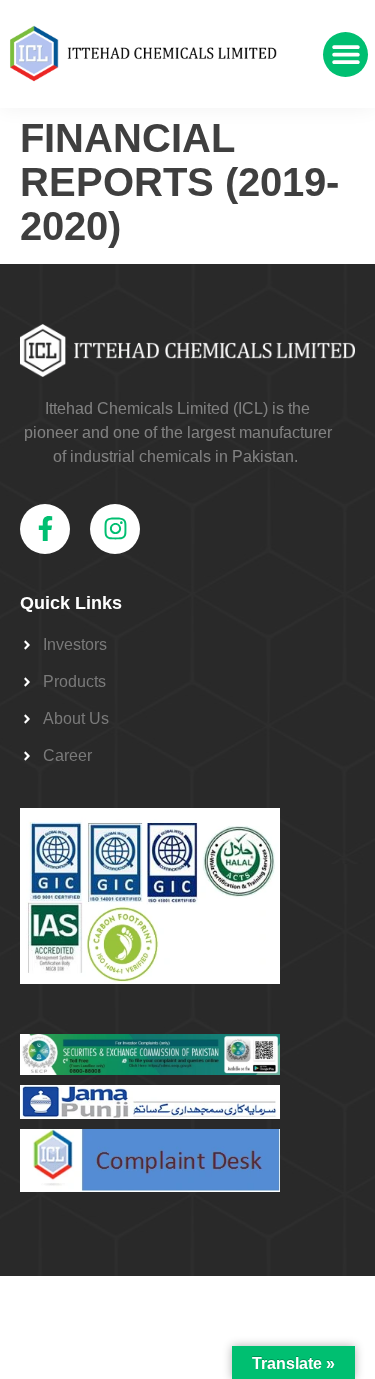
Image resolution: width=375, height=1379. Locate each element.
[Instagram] (115, 529)
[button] (345, 54)
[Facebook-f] (45, 529)
